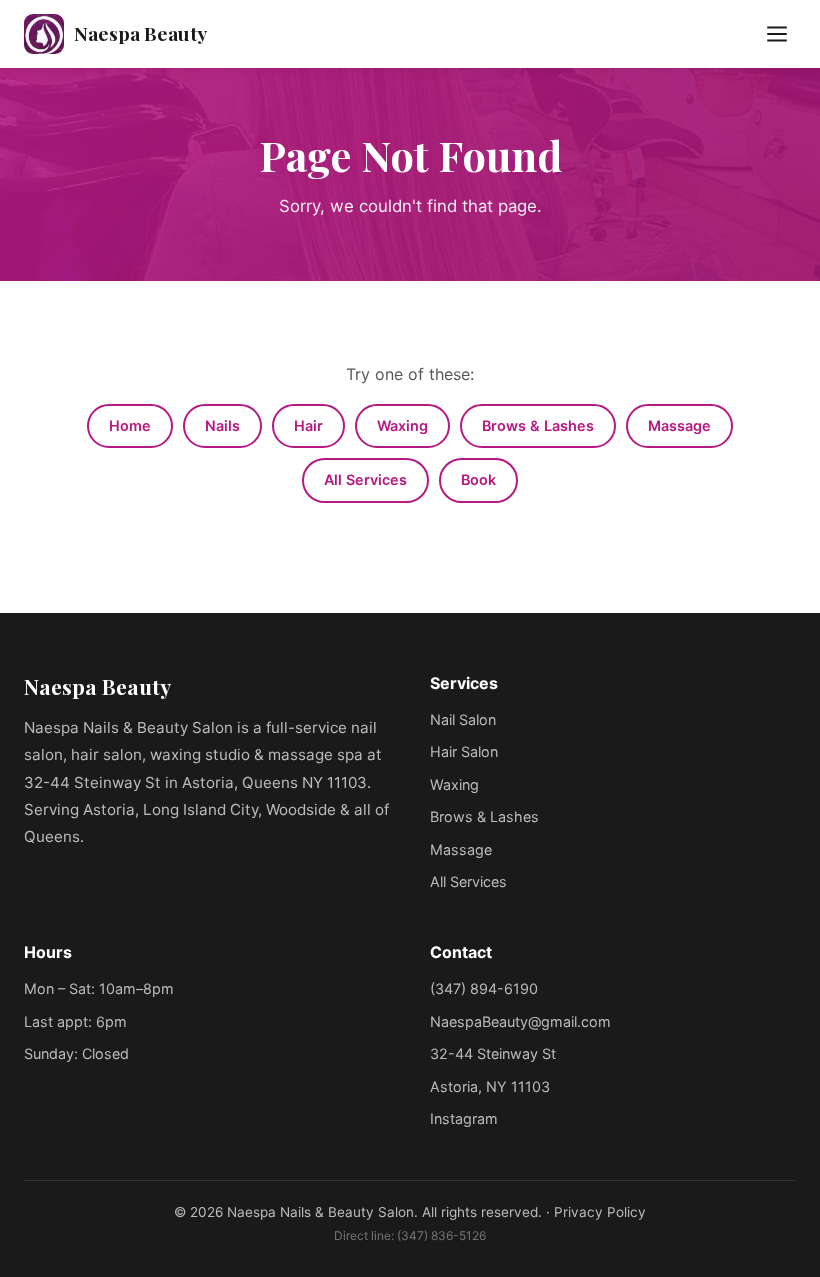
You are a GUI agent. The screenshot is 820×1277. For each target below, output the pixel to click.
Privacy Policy (600, 1212)
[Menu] (777, 34)
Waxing (402, 425)
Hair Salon (464, 751)
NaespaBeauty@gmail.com (520, 1021)
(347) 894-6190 (484, 988)
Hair (308, 425)
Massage (679, 425)
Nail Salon (463, 719)
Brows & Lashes (538, 425)
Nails (222, 425)
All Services (365, 479)
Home (130, 425)
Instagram (464, 1118)
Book (478, 479)
